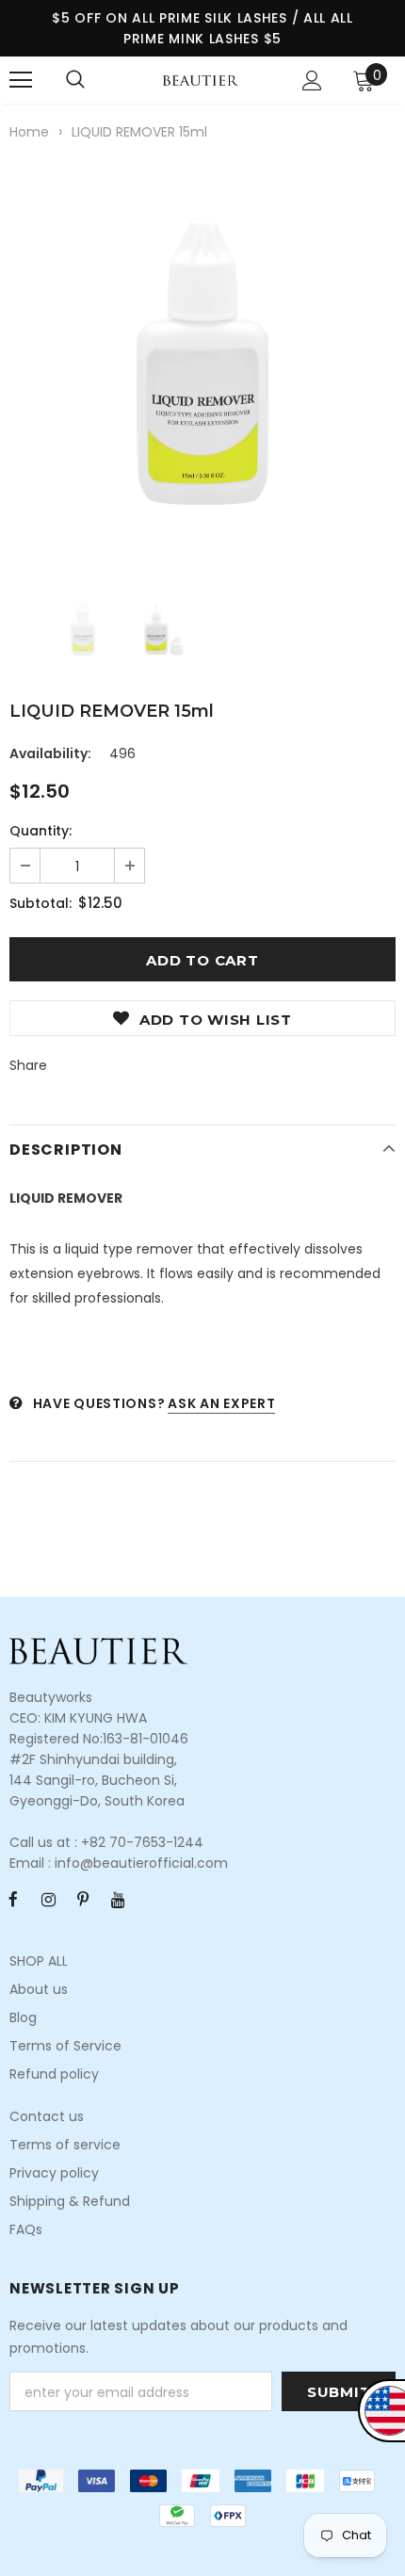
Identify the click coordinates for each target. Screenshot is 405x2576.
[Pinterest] (83, 1900)
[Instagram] (48, 1900)
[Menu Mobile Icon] (21, 80)
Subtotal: (40, 903)
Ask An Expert (221, 1403)
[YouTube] (118, 1900)
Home (29, 132)
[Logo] (201, 79)
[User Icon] (312, 81)
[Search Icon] (75, 80)
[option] (202, 362)
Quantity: (40, 831)
